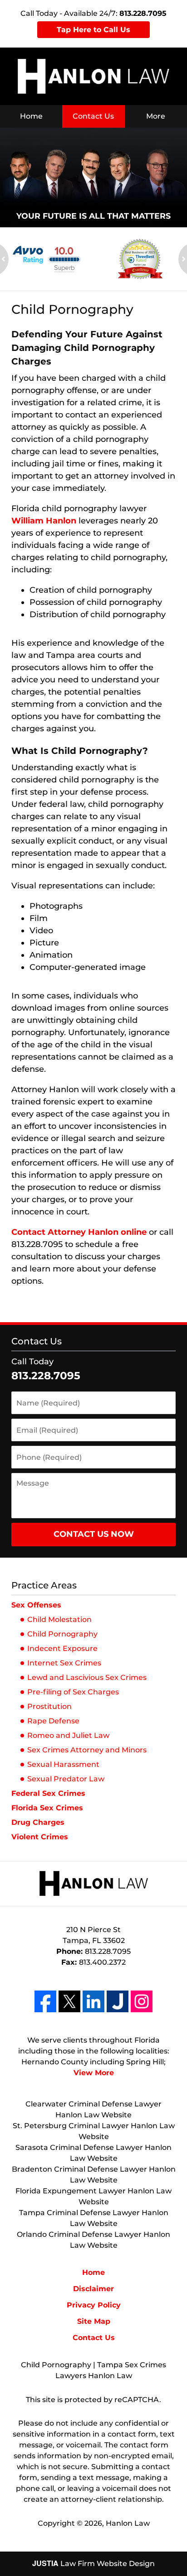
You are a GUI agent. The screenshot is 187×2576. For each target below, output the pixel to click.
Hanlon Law (128, 2523)
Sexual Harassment (63, 1764)
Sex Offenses (36, 1605)
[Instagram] (142, 2001)
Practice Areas (44, 1585)
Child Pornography (62, 1634)
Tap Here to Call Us (93, 30)
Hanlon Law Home (93, 76)
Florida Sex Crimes (47, 1808)
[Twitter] (69, 2001)
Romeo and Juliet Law (68, 1735)
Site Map (94, 2321)
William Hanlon (44, 521)
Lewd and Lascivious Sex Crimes (87, 1677)
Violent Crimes (40, 1837)
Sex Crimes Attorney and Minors (87, 1750)
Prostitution (49, 1706)
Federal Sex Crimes (48, 1793)
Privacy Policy (94, 2305)
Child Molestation (59, 1619)
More (156, 116)
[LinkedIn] (93, 2001)
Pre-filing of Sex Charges (73, 1692)
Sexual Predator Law (66, 1779)
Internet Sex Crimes (64, 1663)
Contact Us (93, 116)
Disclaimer (93, 2289)
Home (31, 116)
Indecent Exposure (62, 1648)
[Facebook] (45, 2001)
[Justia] (118, 2001)
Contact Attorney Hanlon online (79, 1232)
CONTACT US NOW (94, 1534)
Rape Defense (53, 1721)
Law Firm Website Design (93, 2564)
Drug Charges (38, 1822)
